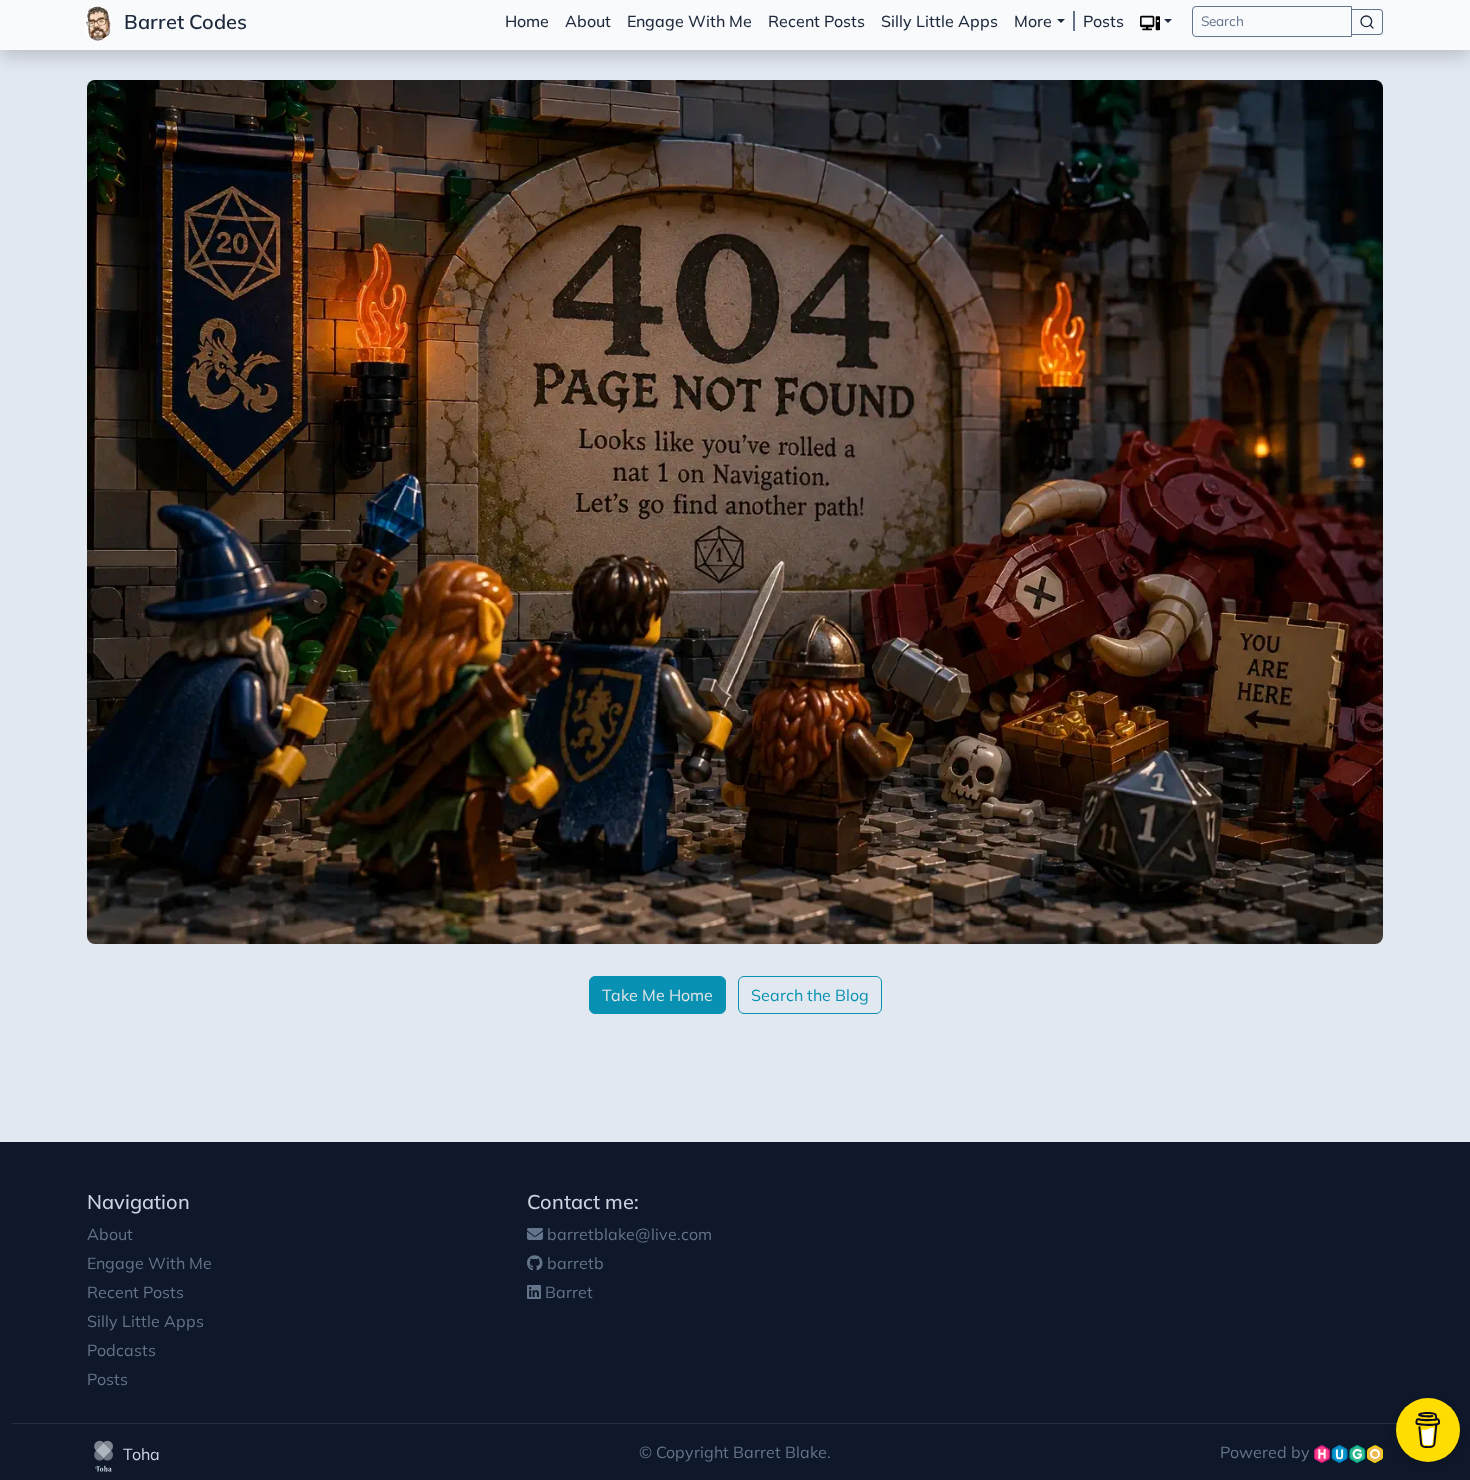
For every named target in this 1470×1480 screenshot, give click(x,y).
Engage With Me (689, 21)
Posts (1103, 21)
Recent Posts (816, 21)
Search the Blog (810, 995)
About (588, 21)
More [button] (1033, 21)
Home (527, 21)
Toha (139, 1454)
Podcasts (121, 1350)
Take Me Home (657, 995)
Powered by (1267, 1452)
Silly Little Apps (939, 21)
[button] (1156, 22)
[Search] (1367, 22)
